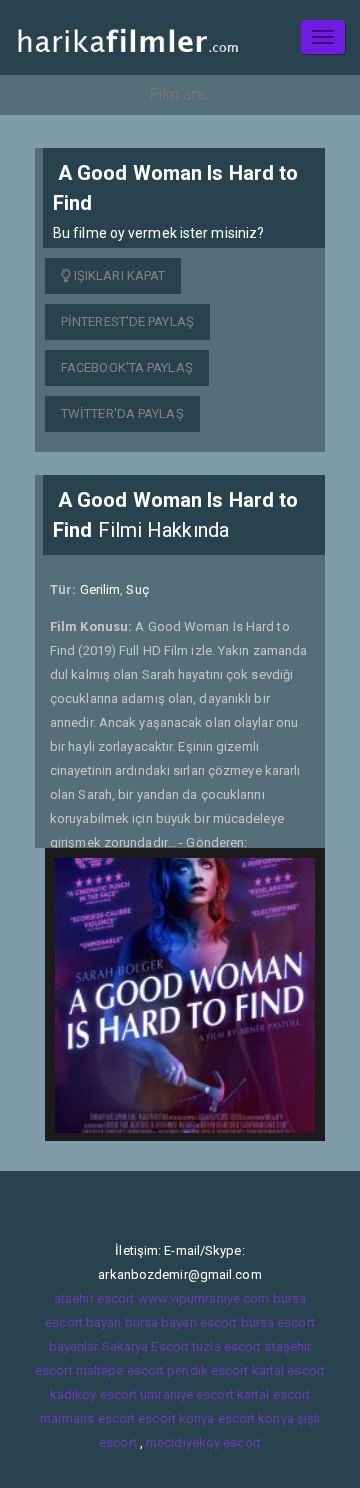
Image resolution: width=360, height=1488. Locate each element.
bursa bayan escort (181, 1322)
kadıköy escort (93, 1394)
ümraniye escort (187, 1394)
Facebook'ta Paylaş (127, 367)
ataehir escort (94, 1298)
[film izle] (127, 37)
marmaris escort (88, 1418)
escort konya (176, 1418)
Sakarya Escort (145, 1346)
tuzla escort (226, 1346)
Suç (137, 589)
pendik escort (207, 1370)
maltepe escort (120, 1370)
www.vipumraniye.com (204, 1298)
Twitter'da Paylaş (122, 413)
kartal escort (288, 1370)
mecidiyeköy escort (203, 1442)
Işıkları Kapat (118, 275)
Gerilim (100, 589)
